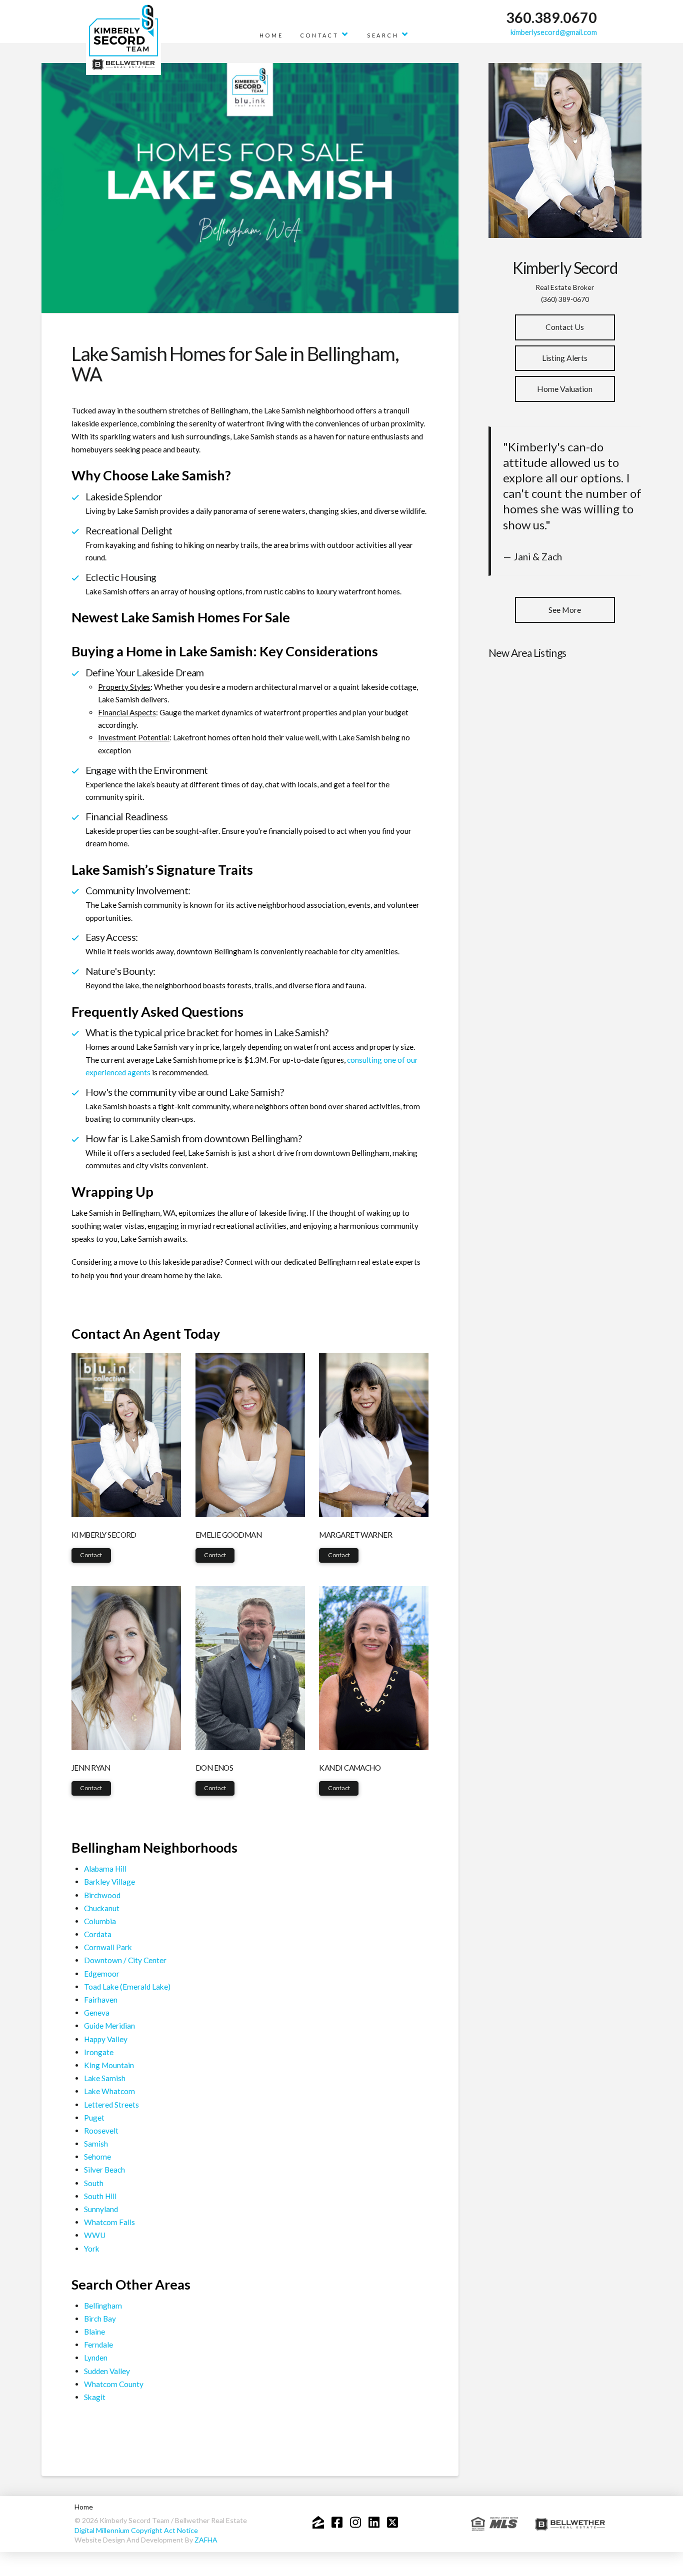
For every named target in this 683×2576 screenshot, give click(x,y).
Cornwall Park (108, 1947)
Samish (96, 2144)
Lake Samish (105, 2078)
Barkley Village (109, 1882)
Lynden (96, 2358)
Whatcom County (114, 2384)
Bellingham (103, 2306)
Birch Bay (100, 2319)
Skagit (95, 2397)
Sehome (97, 2157)
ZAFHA (206, 2540)
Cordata (98, 1934)
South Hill (100, 2196)
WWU (95, 2235)
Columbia (100, 1921)
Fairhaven (101, 2000)
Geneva (97, 2013)
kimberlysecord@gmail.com (554, 32)
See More (565, 610)
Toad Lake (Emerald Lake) (127, 1987)
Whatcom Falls (109, 2222)
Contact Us (565, 327)
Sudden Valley (107, 2371)
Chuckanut (102, 1908)
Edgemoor (102, 1974)
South (94, 2183)
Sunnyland (101, 2209)
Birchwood (102, 1895)
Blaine (94, 2332)
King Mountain (109, 2065)
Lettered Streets (111, 2105)
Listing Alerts (565, 358)
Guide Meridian (109, 2026)
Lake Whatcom (109, 2091)
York (92, 2249)
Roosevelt (101, 2131)
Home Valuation (565, 389)
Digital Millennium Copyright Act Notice (136, 2530)
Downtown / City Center (125, 1960)
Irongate (99, 2052)
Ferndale (98, 2345)
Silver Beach (104, 2170)
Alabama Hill (105, 1869)
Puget (94, 2118)
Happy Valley (106, 2039)
